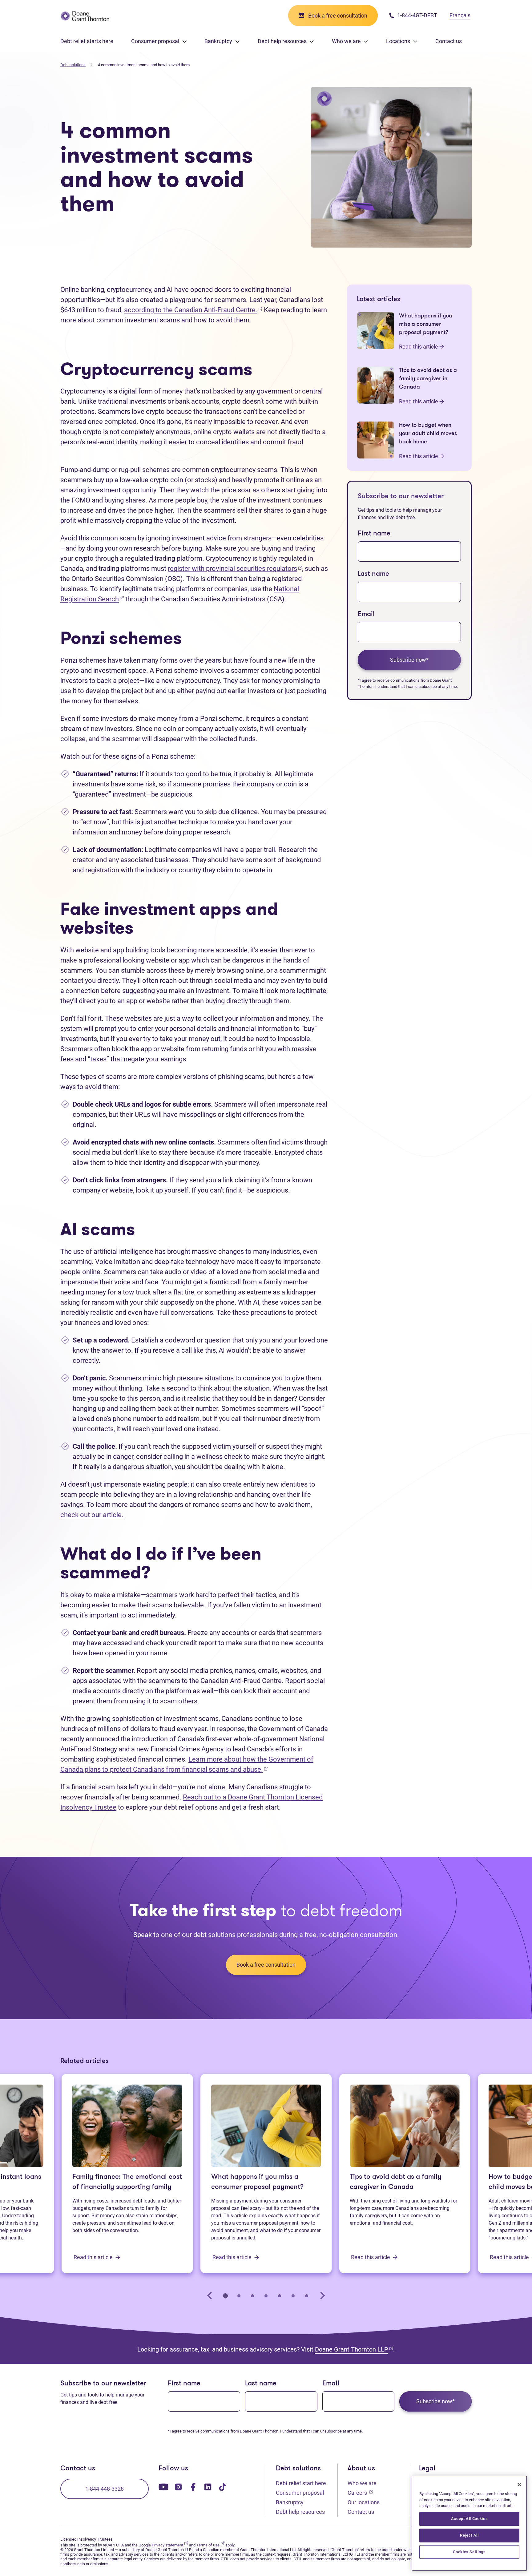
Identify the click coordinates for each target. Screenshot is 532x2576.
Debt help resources (300, 2512)
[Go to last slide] (210, 2295)
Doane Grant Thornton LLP (354, 2349)
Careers (360, 2493)
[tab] (225, 2295)
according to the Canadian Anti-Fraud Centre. (193, 310)
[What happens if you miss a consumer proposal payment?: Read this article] (376, 331)
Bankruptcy (290, 2502)
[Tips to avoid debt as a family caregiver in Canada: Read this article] (376, 385)
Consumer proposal (300, 2493)
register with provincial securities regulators (235, 569)
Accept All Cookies (470, 2519)
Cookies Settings (469, 2552)
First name (374, 534)
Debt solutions (73, 65)
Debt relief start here (301, 2483)
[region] (469, 2523)
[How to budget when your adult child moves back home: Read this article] (376, 440)
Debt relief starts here (87, 41)
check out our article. (92, 1515)
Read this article (419, 347)
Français (460, 15)
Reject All (469, 2535)
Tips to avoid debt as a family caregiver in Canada (396, 2182)
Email (366, 614)
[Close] (519, 2485)
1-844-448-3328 (105, 2489)
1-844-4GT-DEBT (417, 15)
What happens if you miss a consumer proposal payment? (257, 2182)
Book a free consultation (266, 1965)
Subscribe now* (409, 660)
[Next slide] (322, 2295)
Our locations (364, 2502)
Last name (373, 574)
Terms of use (210, 2545)
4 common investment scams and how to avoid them (144, 65)
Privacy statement (170, 2545)
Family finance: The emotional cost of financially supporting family (127, 2182)
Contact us (449, 41)
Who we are (362, 2483)
